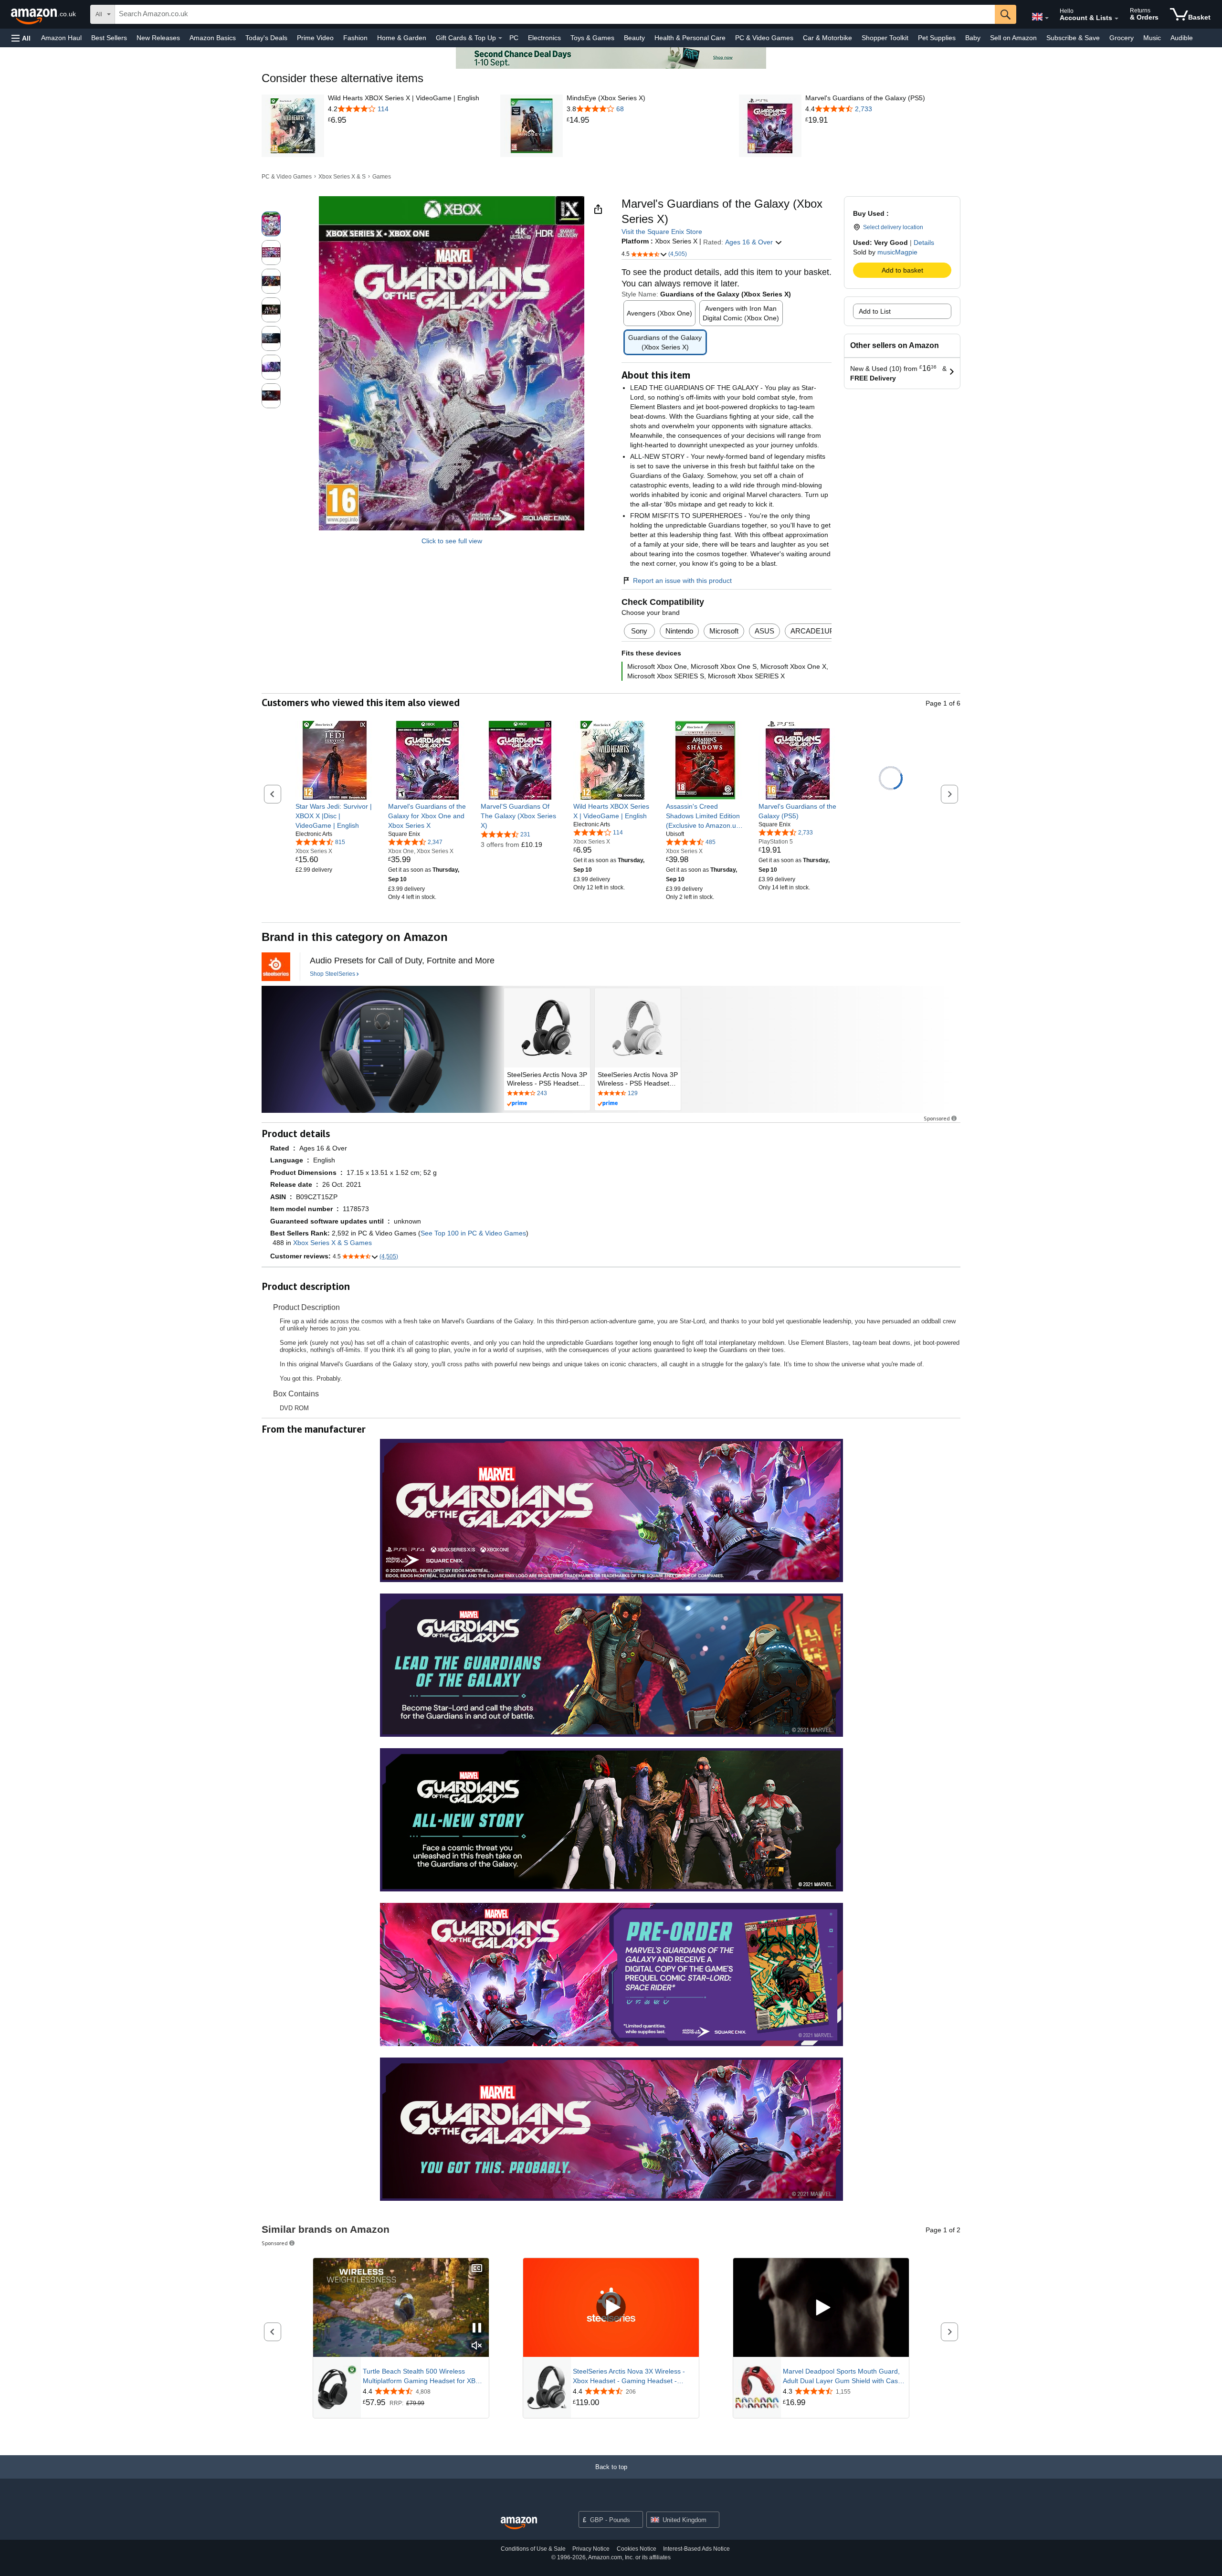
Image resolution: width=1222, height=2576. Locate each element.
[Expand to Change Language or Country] (1047, 18)
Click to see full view (452, 541)
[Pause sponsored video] (477, 2328)
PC (514, 38)
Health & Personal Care (690, 38)
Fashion (355, 38)
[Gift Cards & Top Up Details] (500, 38)
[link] (404, 120)
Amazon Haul (61, 38)
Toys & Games (592, 38)
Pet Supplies (937, 38)
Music (1152, 38)
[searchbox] (555, 14)
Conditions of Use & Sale (533, 2549)
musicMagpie (897, 252)
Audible (1182, 38)
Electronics (544, 38)
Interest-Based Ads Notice (696, 2549)
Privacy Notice (591, 2549)
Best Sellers (109, 38)
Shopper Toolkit (885, 38)
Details (924, 243)
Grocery (1122, 38)
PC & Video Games (764, 38)
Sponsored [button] (937, 1118)
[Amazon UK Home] (519, 2523)
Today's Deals (266, 38)
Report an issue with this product (682, 581)
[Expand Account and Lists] (1117, 19)
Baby (973, 38)
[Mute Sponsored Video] (477, 2346)
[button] (21, 38)
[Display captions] (477, 2269)
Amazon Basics (213, 38)
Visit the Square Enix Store (662, 232)
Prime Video (315, 38)
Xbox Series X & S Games (332, 1243)
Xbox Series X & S (342, 177)
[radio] (271, 224)
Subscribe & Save (1073, 38)
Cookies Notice (637, 2549)
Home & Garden (402, 38)
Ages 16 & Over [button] (750, 242)
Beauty (634, 38)
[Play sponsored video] (611, 2308)
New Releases (158, 38)
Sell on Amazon (1013, 38)
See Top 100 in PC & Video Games (473, 1233)
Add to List (875, 311)
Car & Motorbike (827, 38)
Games (382, 177)
